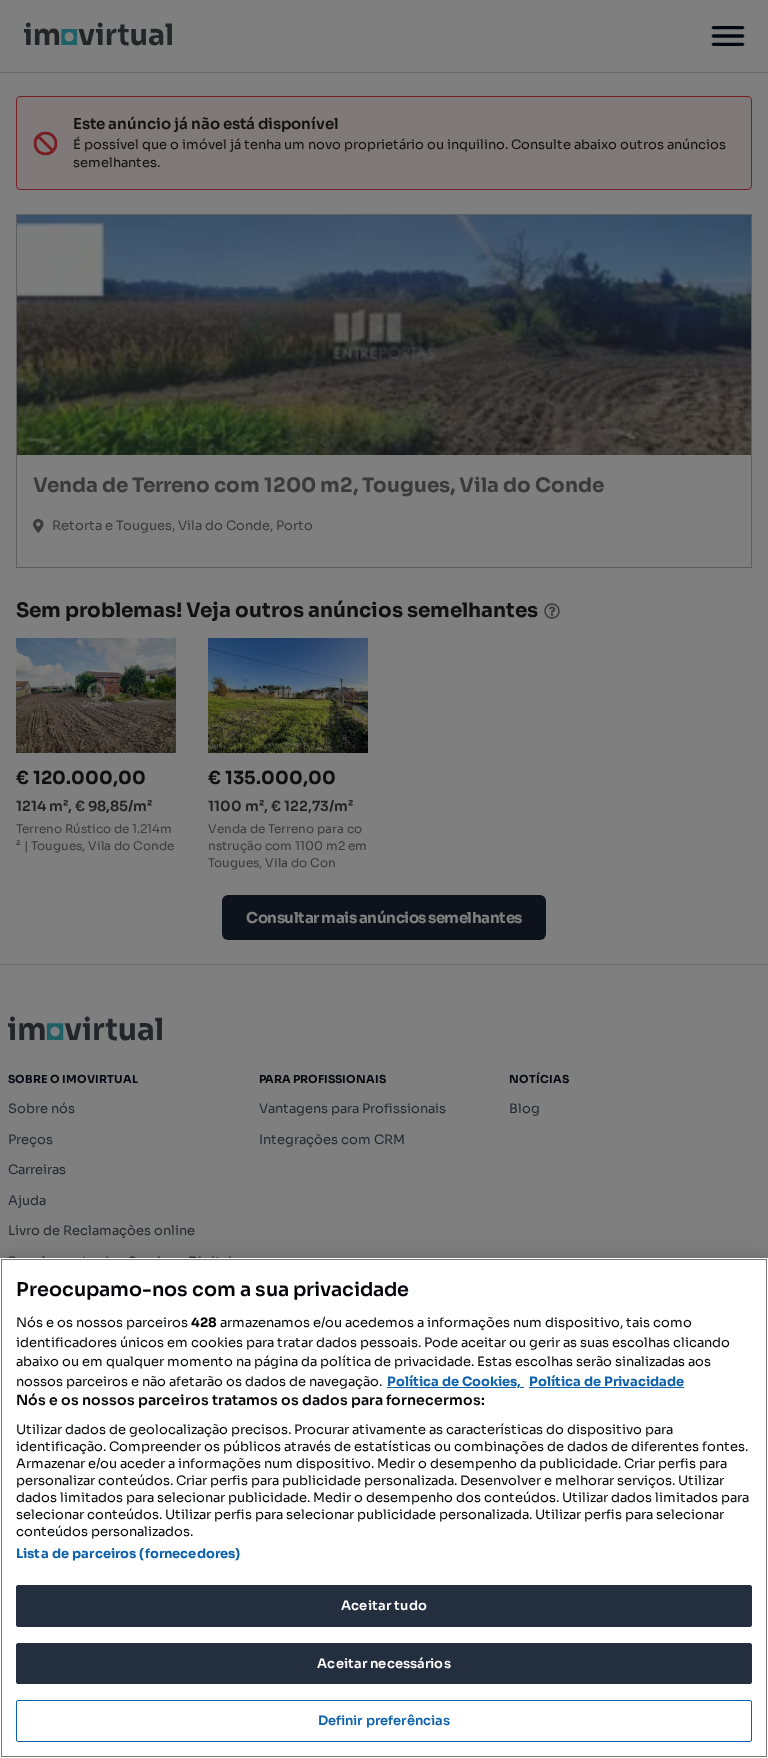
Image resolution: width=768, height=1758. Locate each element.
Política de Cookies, (455, 1381)
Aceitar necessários (383, 1663)
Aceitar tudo (384, 1605)
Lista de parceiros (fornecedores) (128, 1553)
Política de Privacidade (606, 1381)
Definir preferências (384, 1720)
